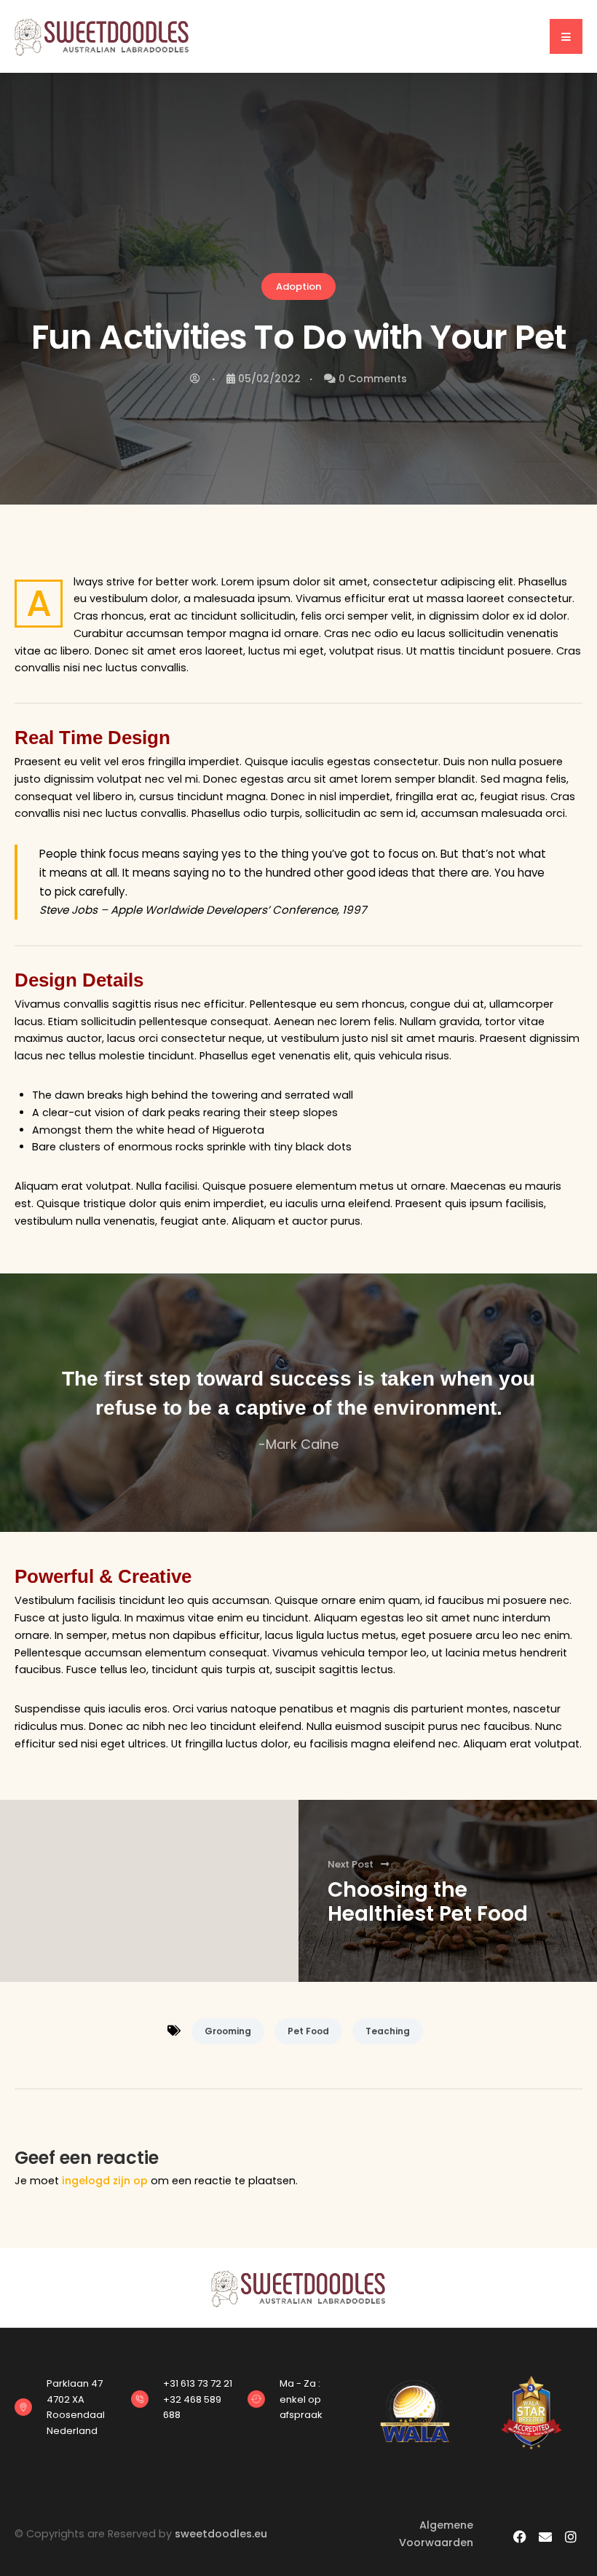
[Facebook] (520, 2536)
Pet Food (308, 2031)
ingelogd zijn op (105, 2181)
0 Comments (373, 379)
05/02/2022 (269, 379)
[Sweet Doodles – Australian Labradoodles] (102, 36)
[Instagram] (571, 2536)
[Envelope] (546, 2536)
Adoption (298, 287)
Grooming (228, 2031)
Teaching (388, 2031)
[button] (566, 36)
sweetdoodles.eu (221, 2534)
